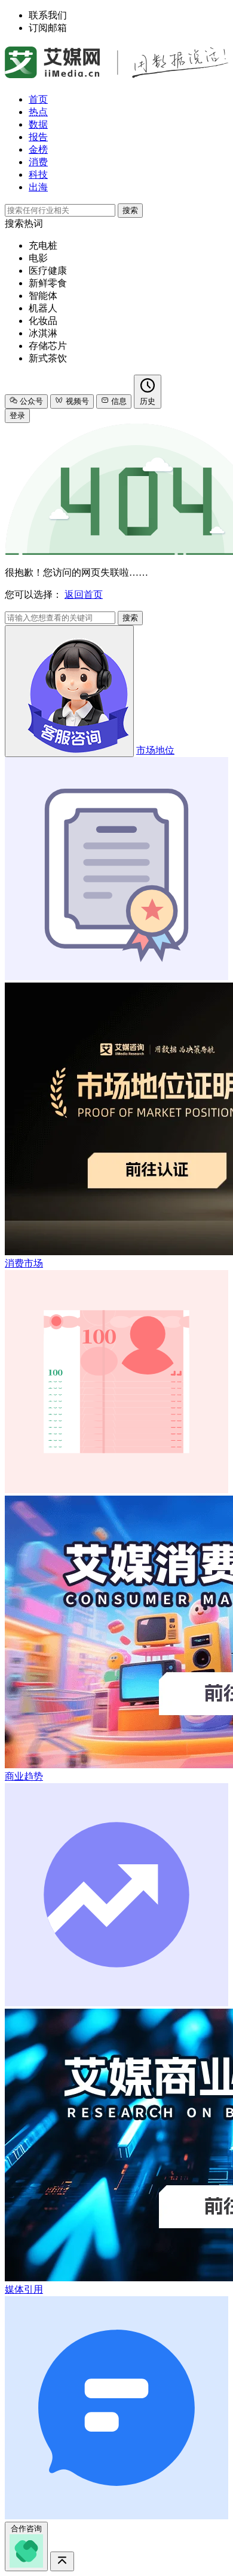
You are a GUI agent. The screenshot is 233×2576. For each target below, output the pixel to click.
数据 (38, 124)
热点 (38, 112)
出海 (38, 187)
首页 (38, 99)
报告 (38, 137)
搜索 (130, 210)
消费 (38, 162)
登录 (17, 416)
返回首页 (84, 594)
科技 (38, 174)
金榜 (38, 149)
